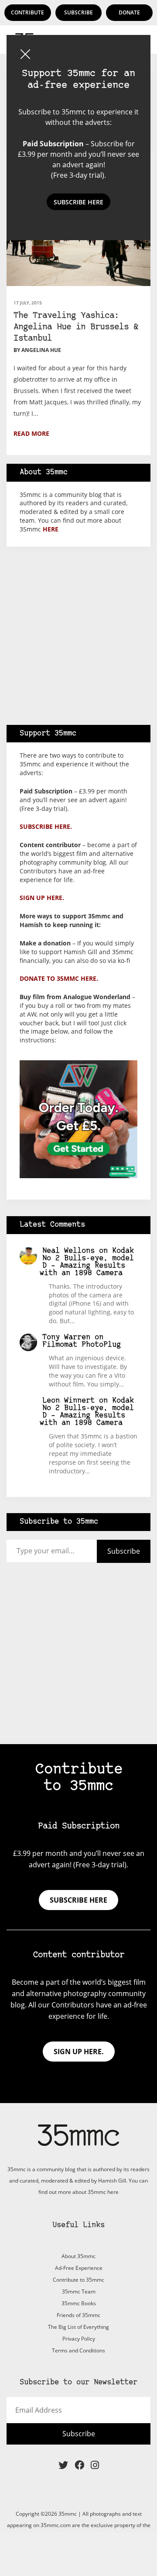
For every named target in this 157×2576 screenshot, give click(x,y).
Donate (129, 12)
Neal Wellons (68, 1251)
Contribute (27, 12)
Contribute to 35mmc (78, 2280)
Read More (31, 433)
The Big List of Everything (78, 2327)
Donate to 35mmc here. (59, 978)
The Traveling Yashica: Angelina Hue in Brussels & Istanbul (76, 327)
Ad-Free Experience (79, 2268)
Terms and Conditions (78, 2350)
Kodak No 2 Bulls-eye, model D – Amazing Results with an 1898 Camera (87, 1262)
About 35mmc (78, 2256)
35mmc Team (79, 2292)
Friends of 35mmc (78, 2315)
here (51, 529)
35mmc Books (79, 2303)
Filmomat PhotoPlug (82, 1345)
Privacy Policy (79, 2339)
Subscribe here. (46, 826)
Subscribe (78, 12)
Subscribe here (78, 1900)
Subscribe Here (78, 202)
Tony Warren (66, 1337)
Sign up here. (42, 898)
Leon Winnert (68, 1401)
